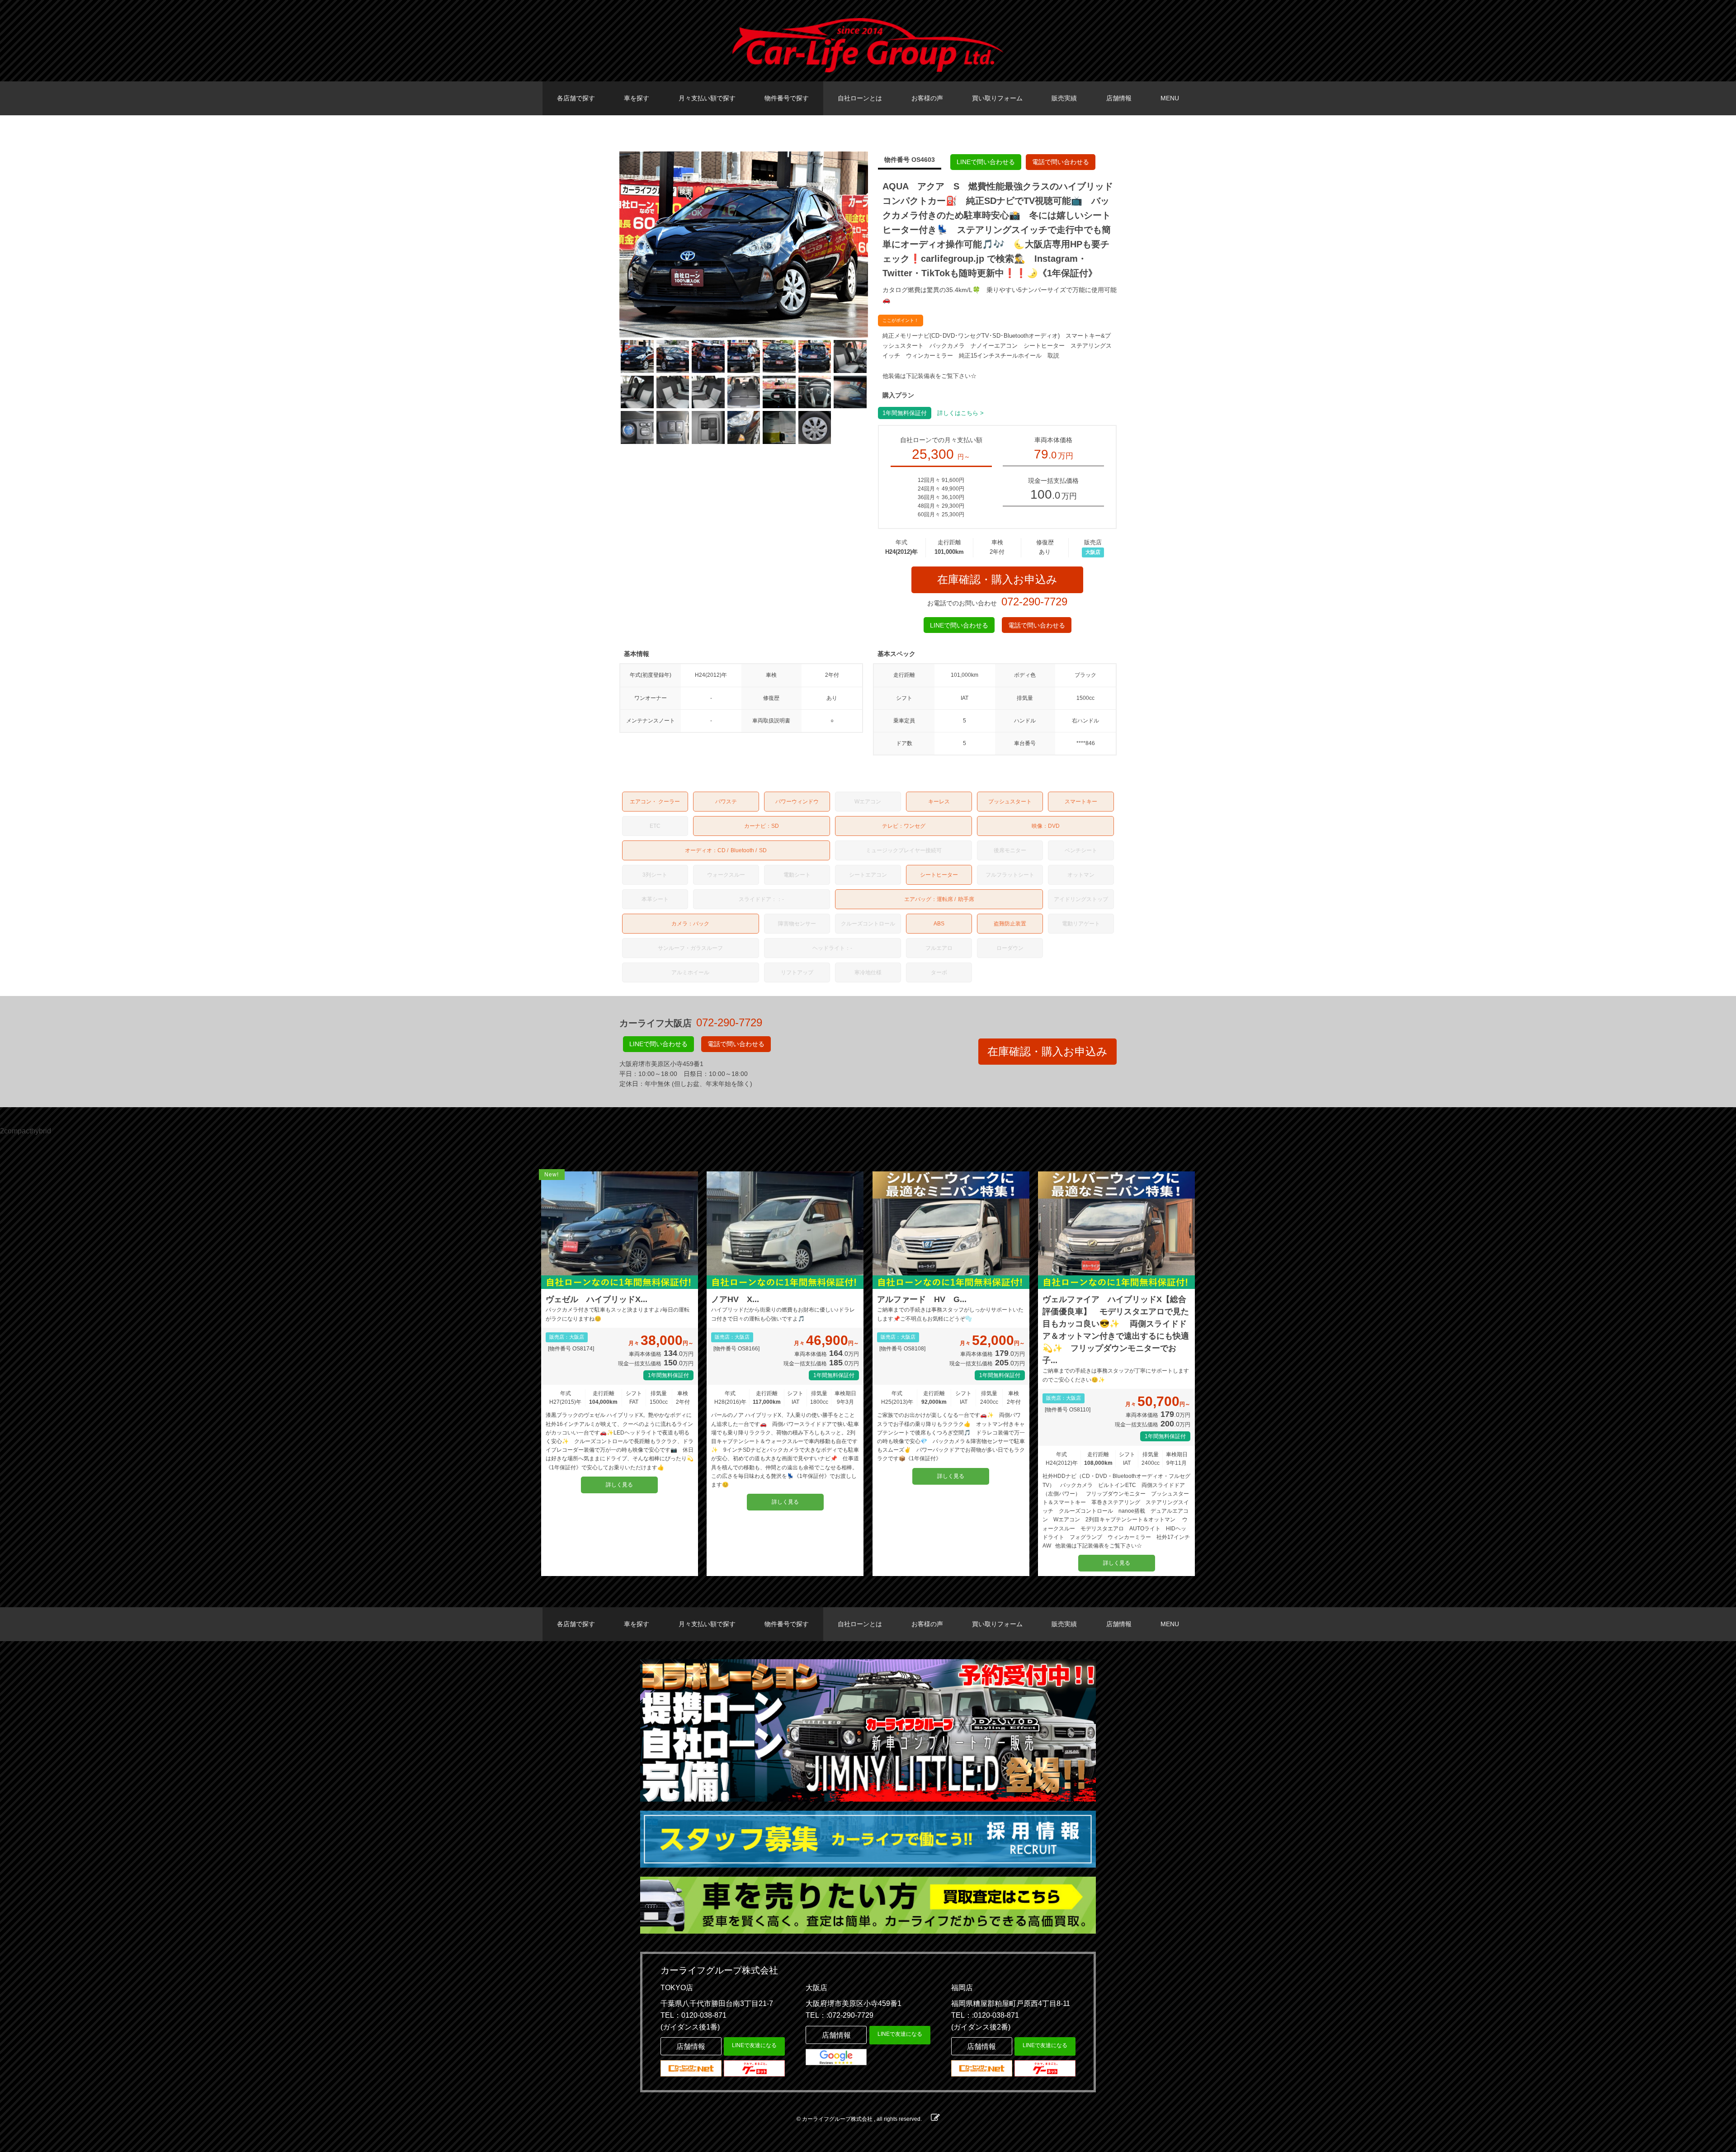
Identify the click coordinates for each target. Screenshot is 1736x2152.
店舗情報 (1119, 98)
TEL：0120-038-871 (693, 2015)
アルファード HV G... (922, 1299)
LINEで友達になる (754, 2045)
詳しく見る (619, 1485)
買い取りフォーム (997, 98)
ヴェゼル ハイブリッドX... (597, 1299)
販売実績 (1064, 98)
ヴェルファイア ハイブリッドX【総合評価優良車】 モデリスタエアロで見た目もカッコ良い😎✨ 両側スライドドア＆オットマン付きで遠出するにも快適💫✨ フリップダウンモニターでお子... (1116, 1330)
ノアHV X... (735, 1299)
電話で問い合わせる (1061, 162)
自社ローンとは (860, 98)
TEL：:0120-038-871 (985, 2015)
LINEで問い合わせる (986, 162)
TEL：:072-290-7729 (840, 2015)
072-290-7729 (1034, 602)
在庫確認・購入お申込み (997, 579)
